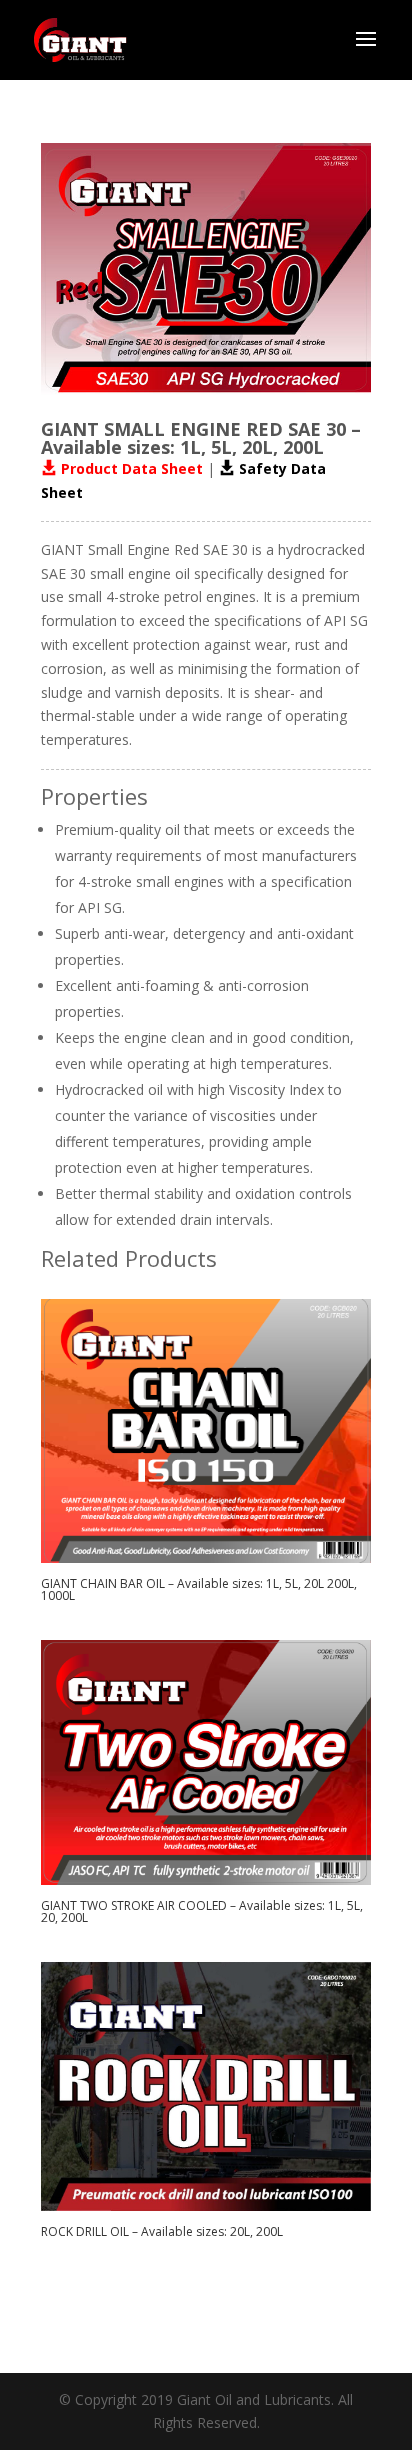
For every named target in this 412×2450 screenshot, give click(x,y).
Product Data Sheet (130, 468)
